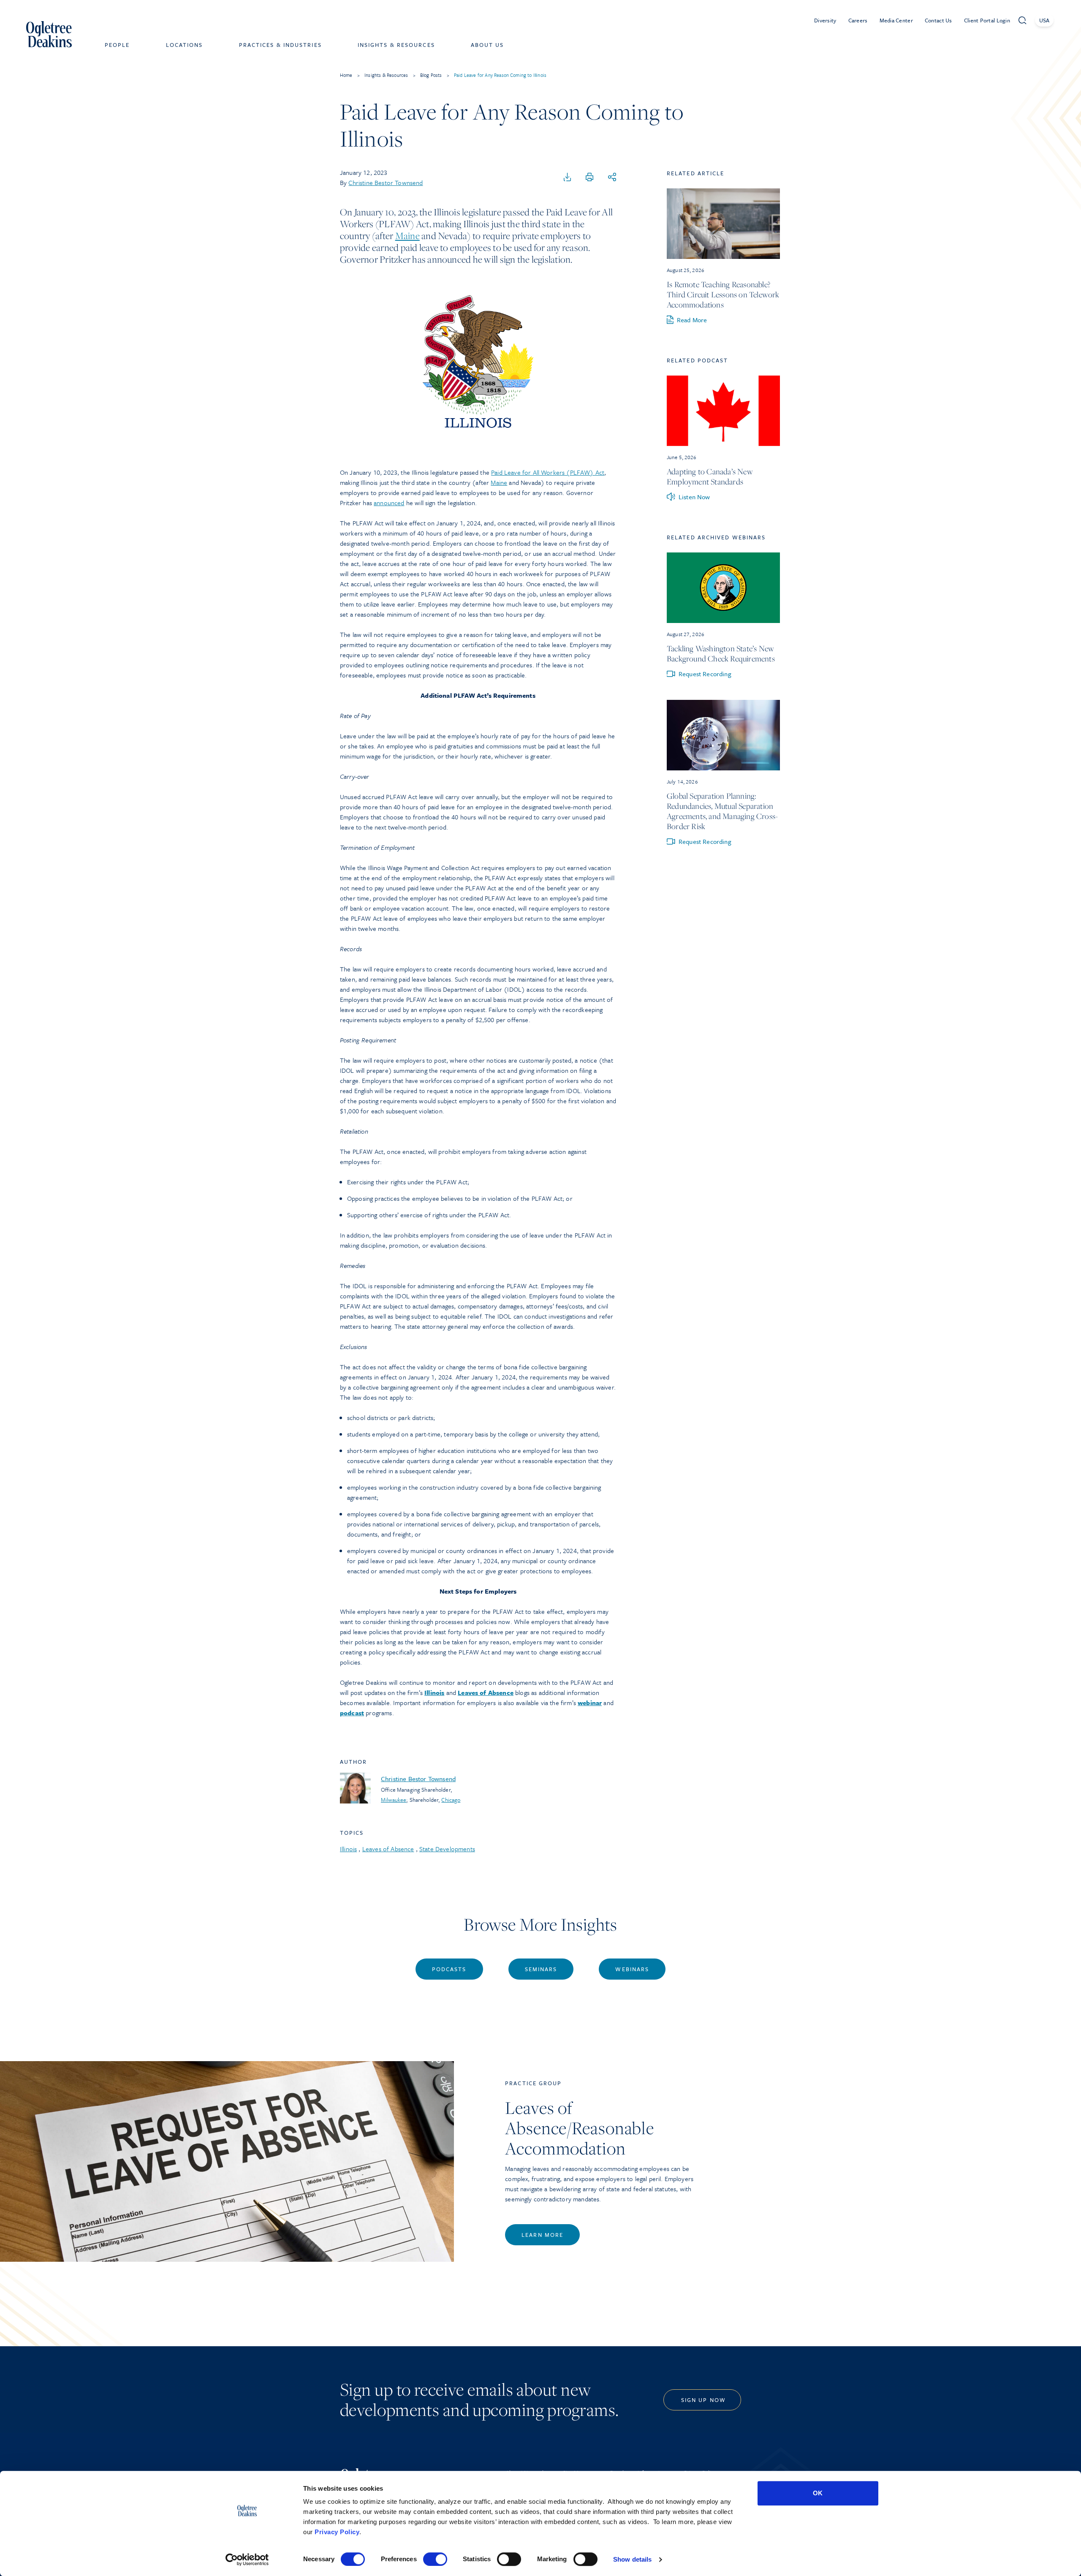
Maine (407, 236)
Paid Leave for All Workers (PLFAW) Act (548, 472)
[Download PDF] (568, 177)
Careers (858, 20)
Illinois (348, 1849)
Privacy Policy (337, 2532)
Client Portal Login (987, 20)
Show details (632, 2559)
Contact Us (938, 20)
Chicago (451, 1800)
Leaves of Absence (388, 1849)
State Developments (447, 1849)
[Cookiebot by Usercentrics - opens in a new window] (247, 2560)
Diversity (825, 20)
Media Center (896, 20)
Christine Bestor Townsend (386, 182)
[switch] (435, 2559)
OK (818, 2493)
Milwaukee (394, 1800)
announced (389, 503)
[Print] (589, 177)
